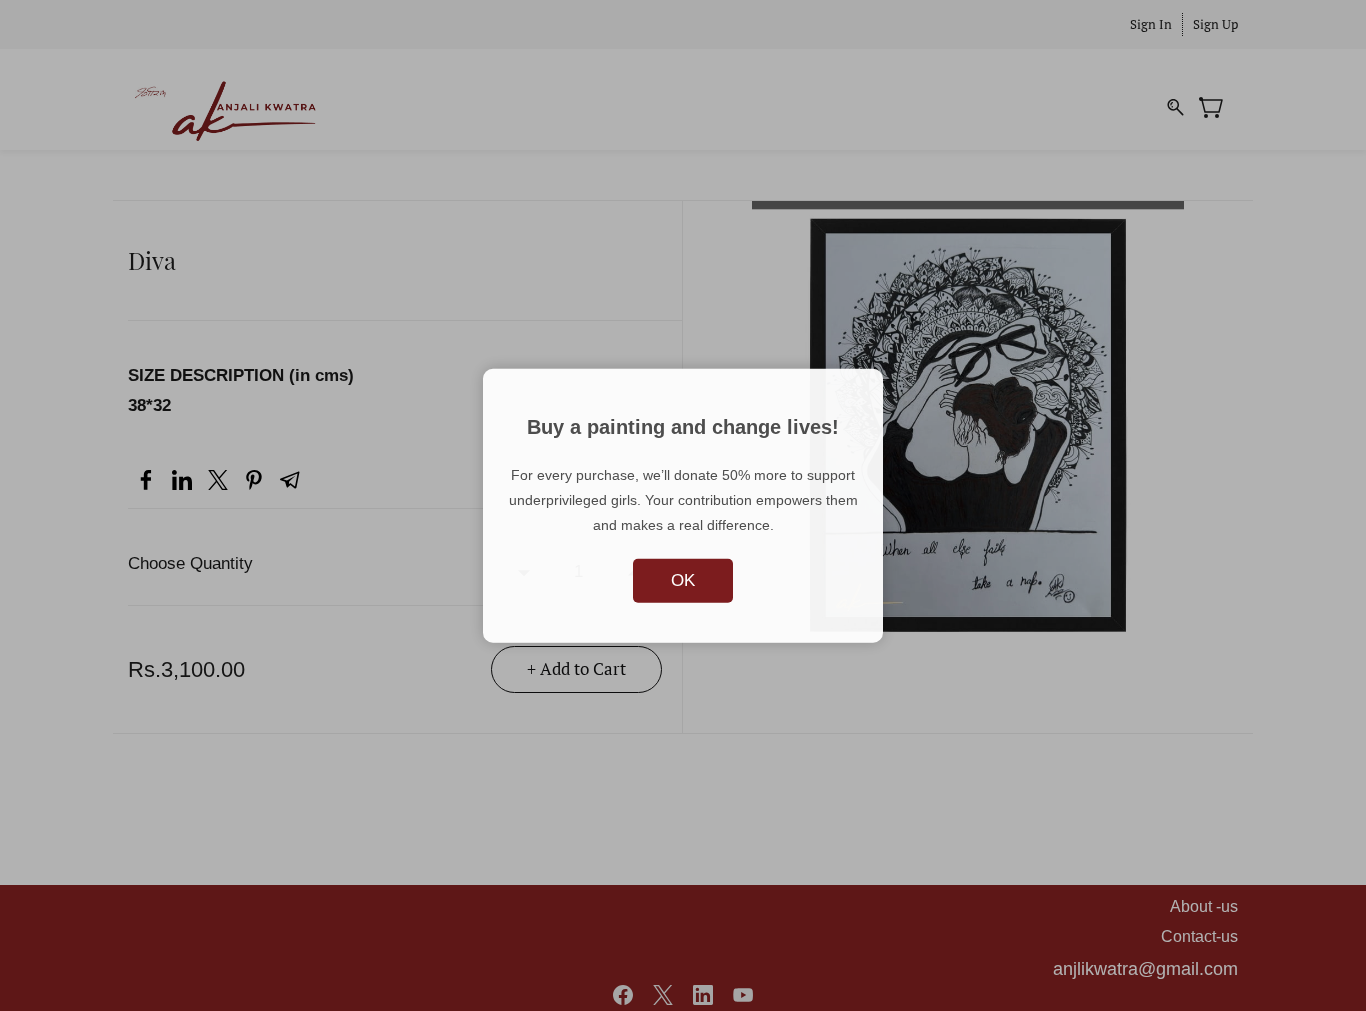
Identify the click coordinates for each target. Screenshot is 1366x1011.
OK (683, 579)
